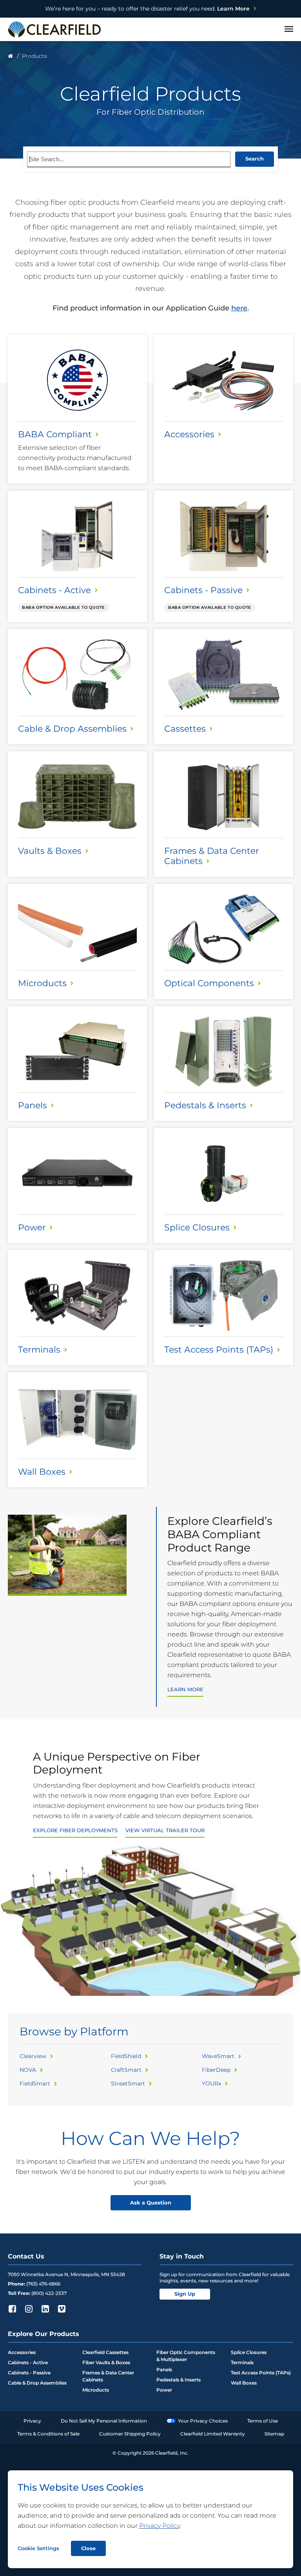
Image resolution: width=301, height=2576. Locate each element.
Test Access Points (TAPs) (261, 2373)
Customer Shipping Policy (130, 2434)
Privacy (32, 2421)
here (239, 308)
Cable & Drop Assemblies (37, 2383)
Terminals (242, 2362)
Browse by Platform (74, 2031)
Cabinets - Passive (29, 2373)
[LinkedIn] (45, 2309)
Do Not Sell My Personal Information (104, 2421)
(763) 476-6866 (43, 2284)
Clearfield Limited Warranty (213, 2434)
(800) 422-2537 (49, 2293)
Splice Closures (249, 2352)
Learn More (147, 9)
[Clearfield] (10, 56)
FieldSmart (35, 2084)
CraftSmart (126, 2070)
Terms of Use (263, 2421)
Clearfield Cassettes (105, 2352)
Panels (164, 2369)
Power (164, 2390)
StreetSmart (128, 2084)
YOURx (211, 2084)
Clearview (33, 2056)
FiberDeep (216, 2070)
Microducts (96, 2390)
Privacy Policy (160, 2526)
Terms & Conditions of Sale (48, 2434)
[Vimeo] (62, 2309)
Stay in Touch (182, 2256)
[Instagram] (29, 2309)
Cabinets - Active (28, 2362)
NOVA (28, 2070)
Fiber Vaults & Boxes (106, 2362)
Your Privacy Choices (203, 2421)
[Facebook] (12, 2309)
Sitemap (274, 2434)
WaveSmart (218, 2056)
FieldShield (126, 2056)
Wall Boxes (244, 2383)
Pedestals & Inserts (179, 2380)
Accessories (22, 2352)
